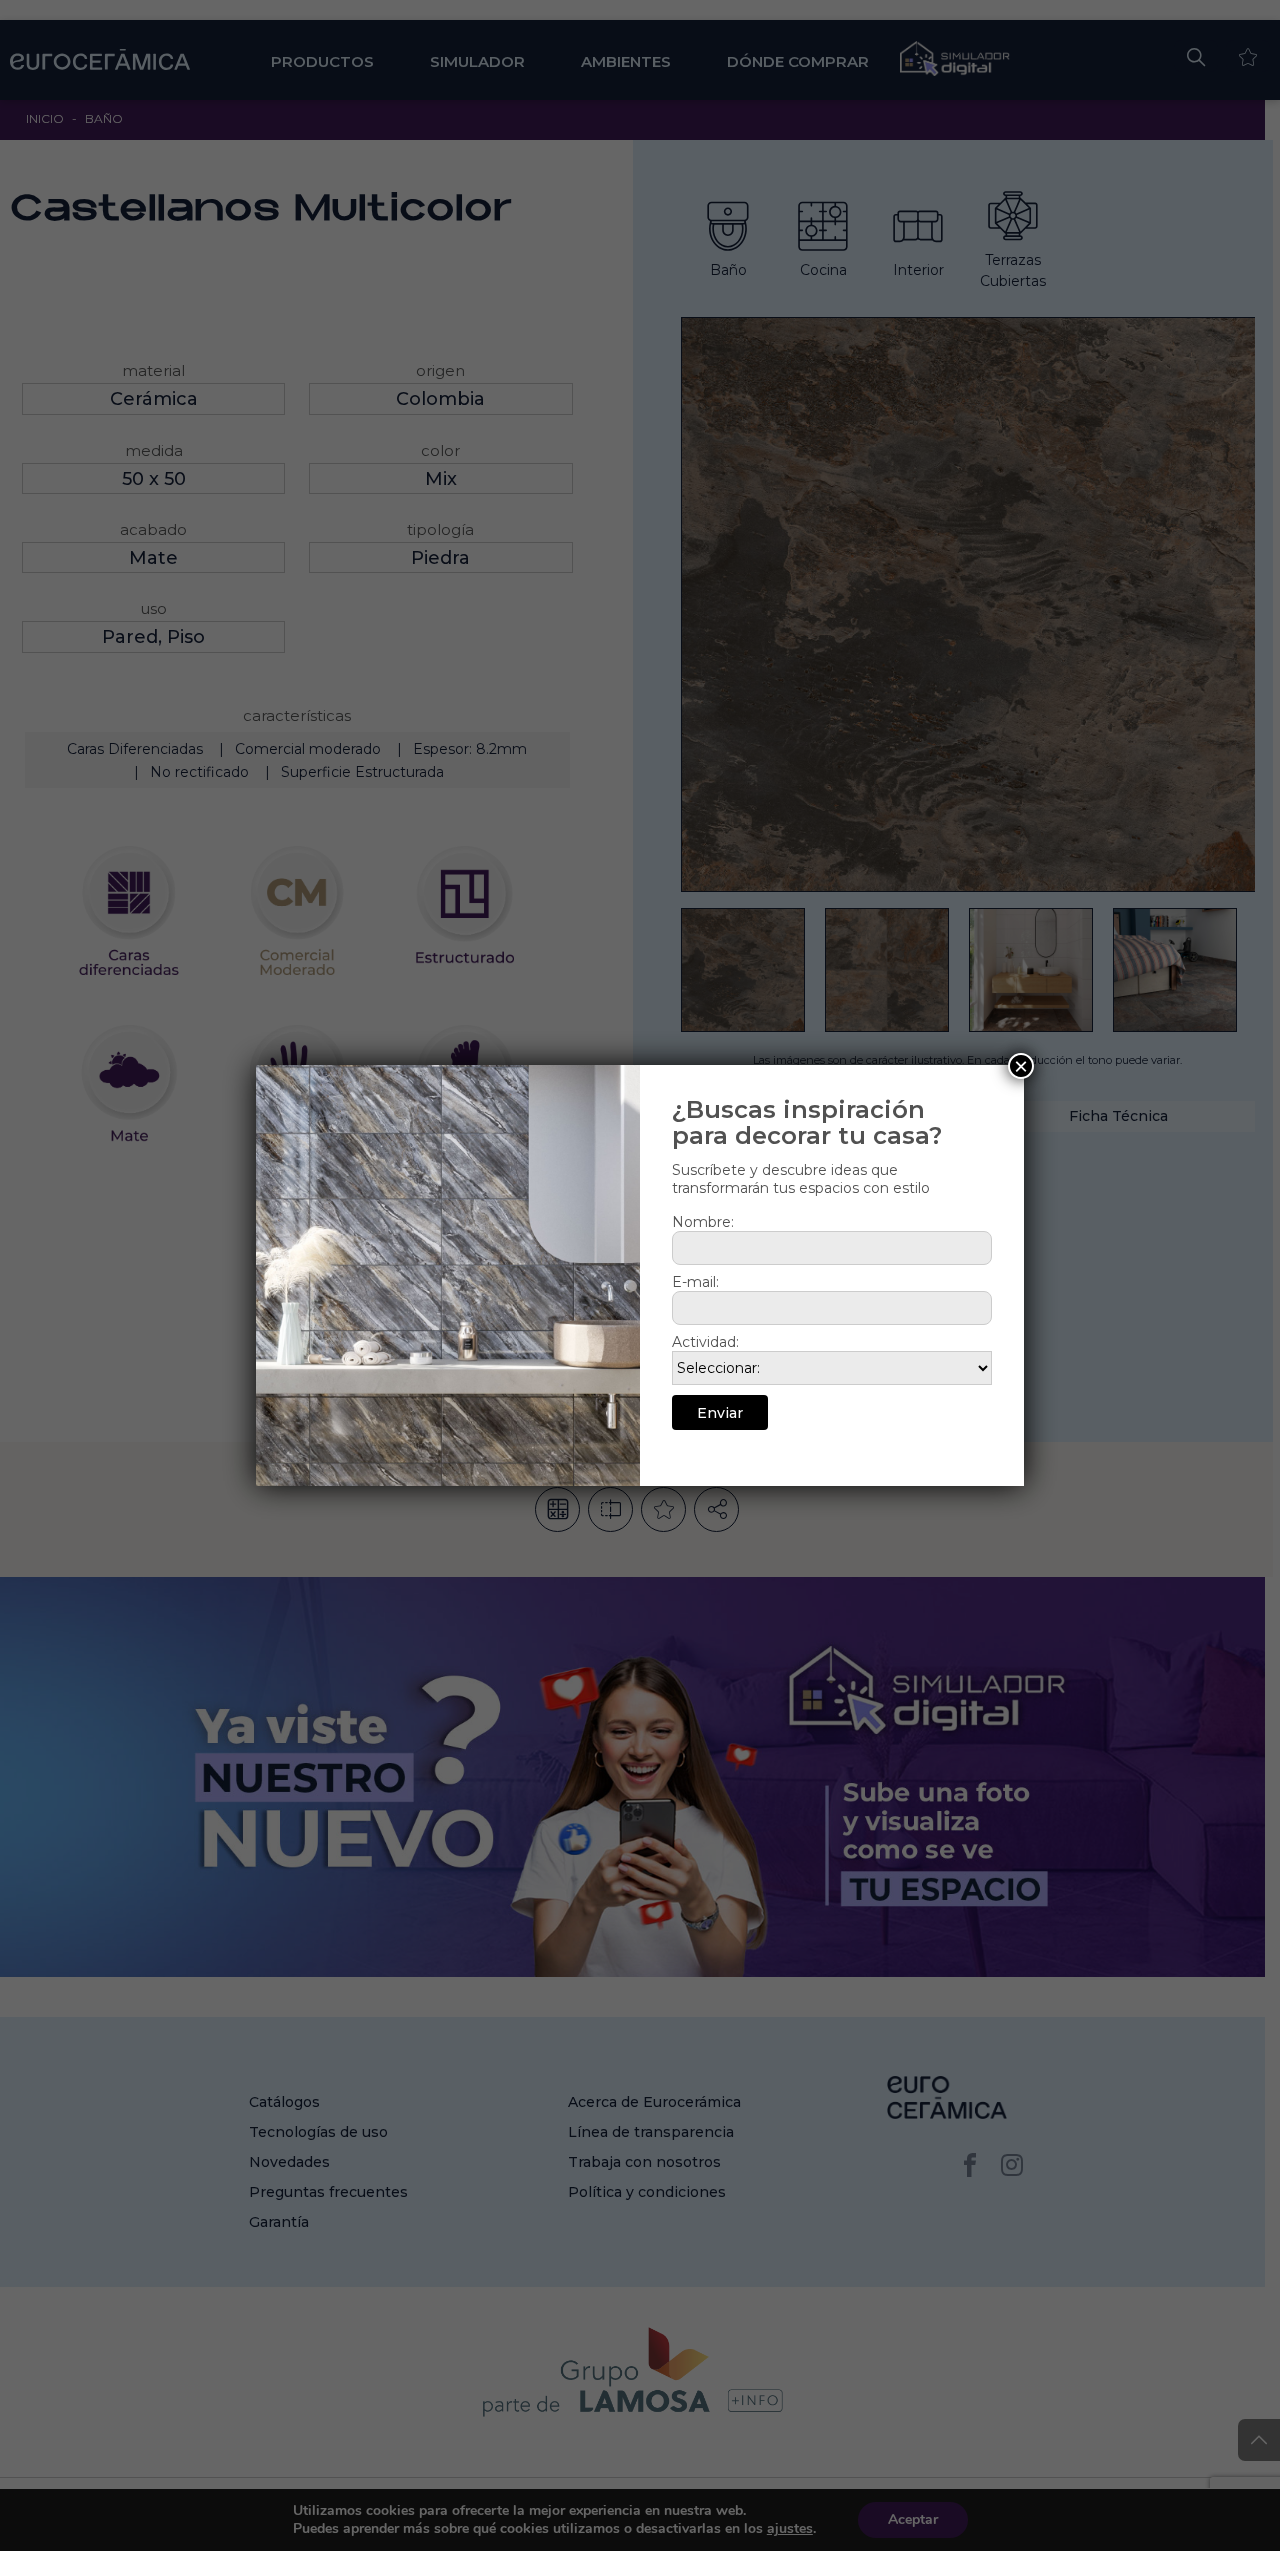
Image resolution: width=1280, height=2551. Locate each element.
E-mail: (695, 1282)
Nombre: (703, 1222)
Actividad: (705, 1342)
